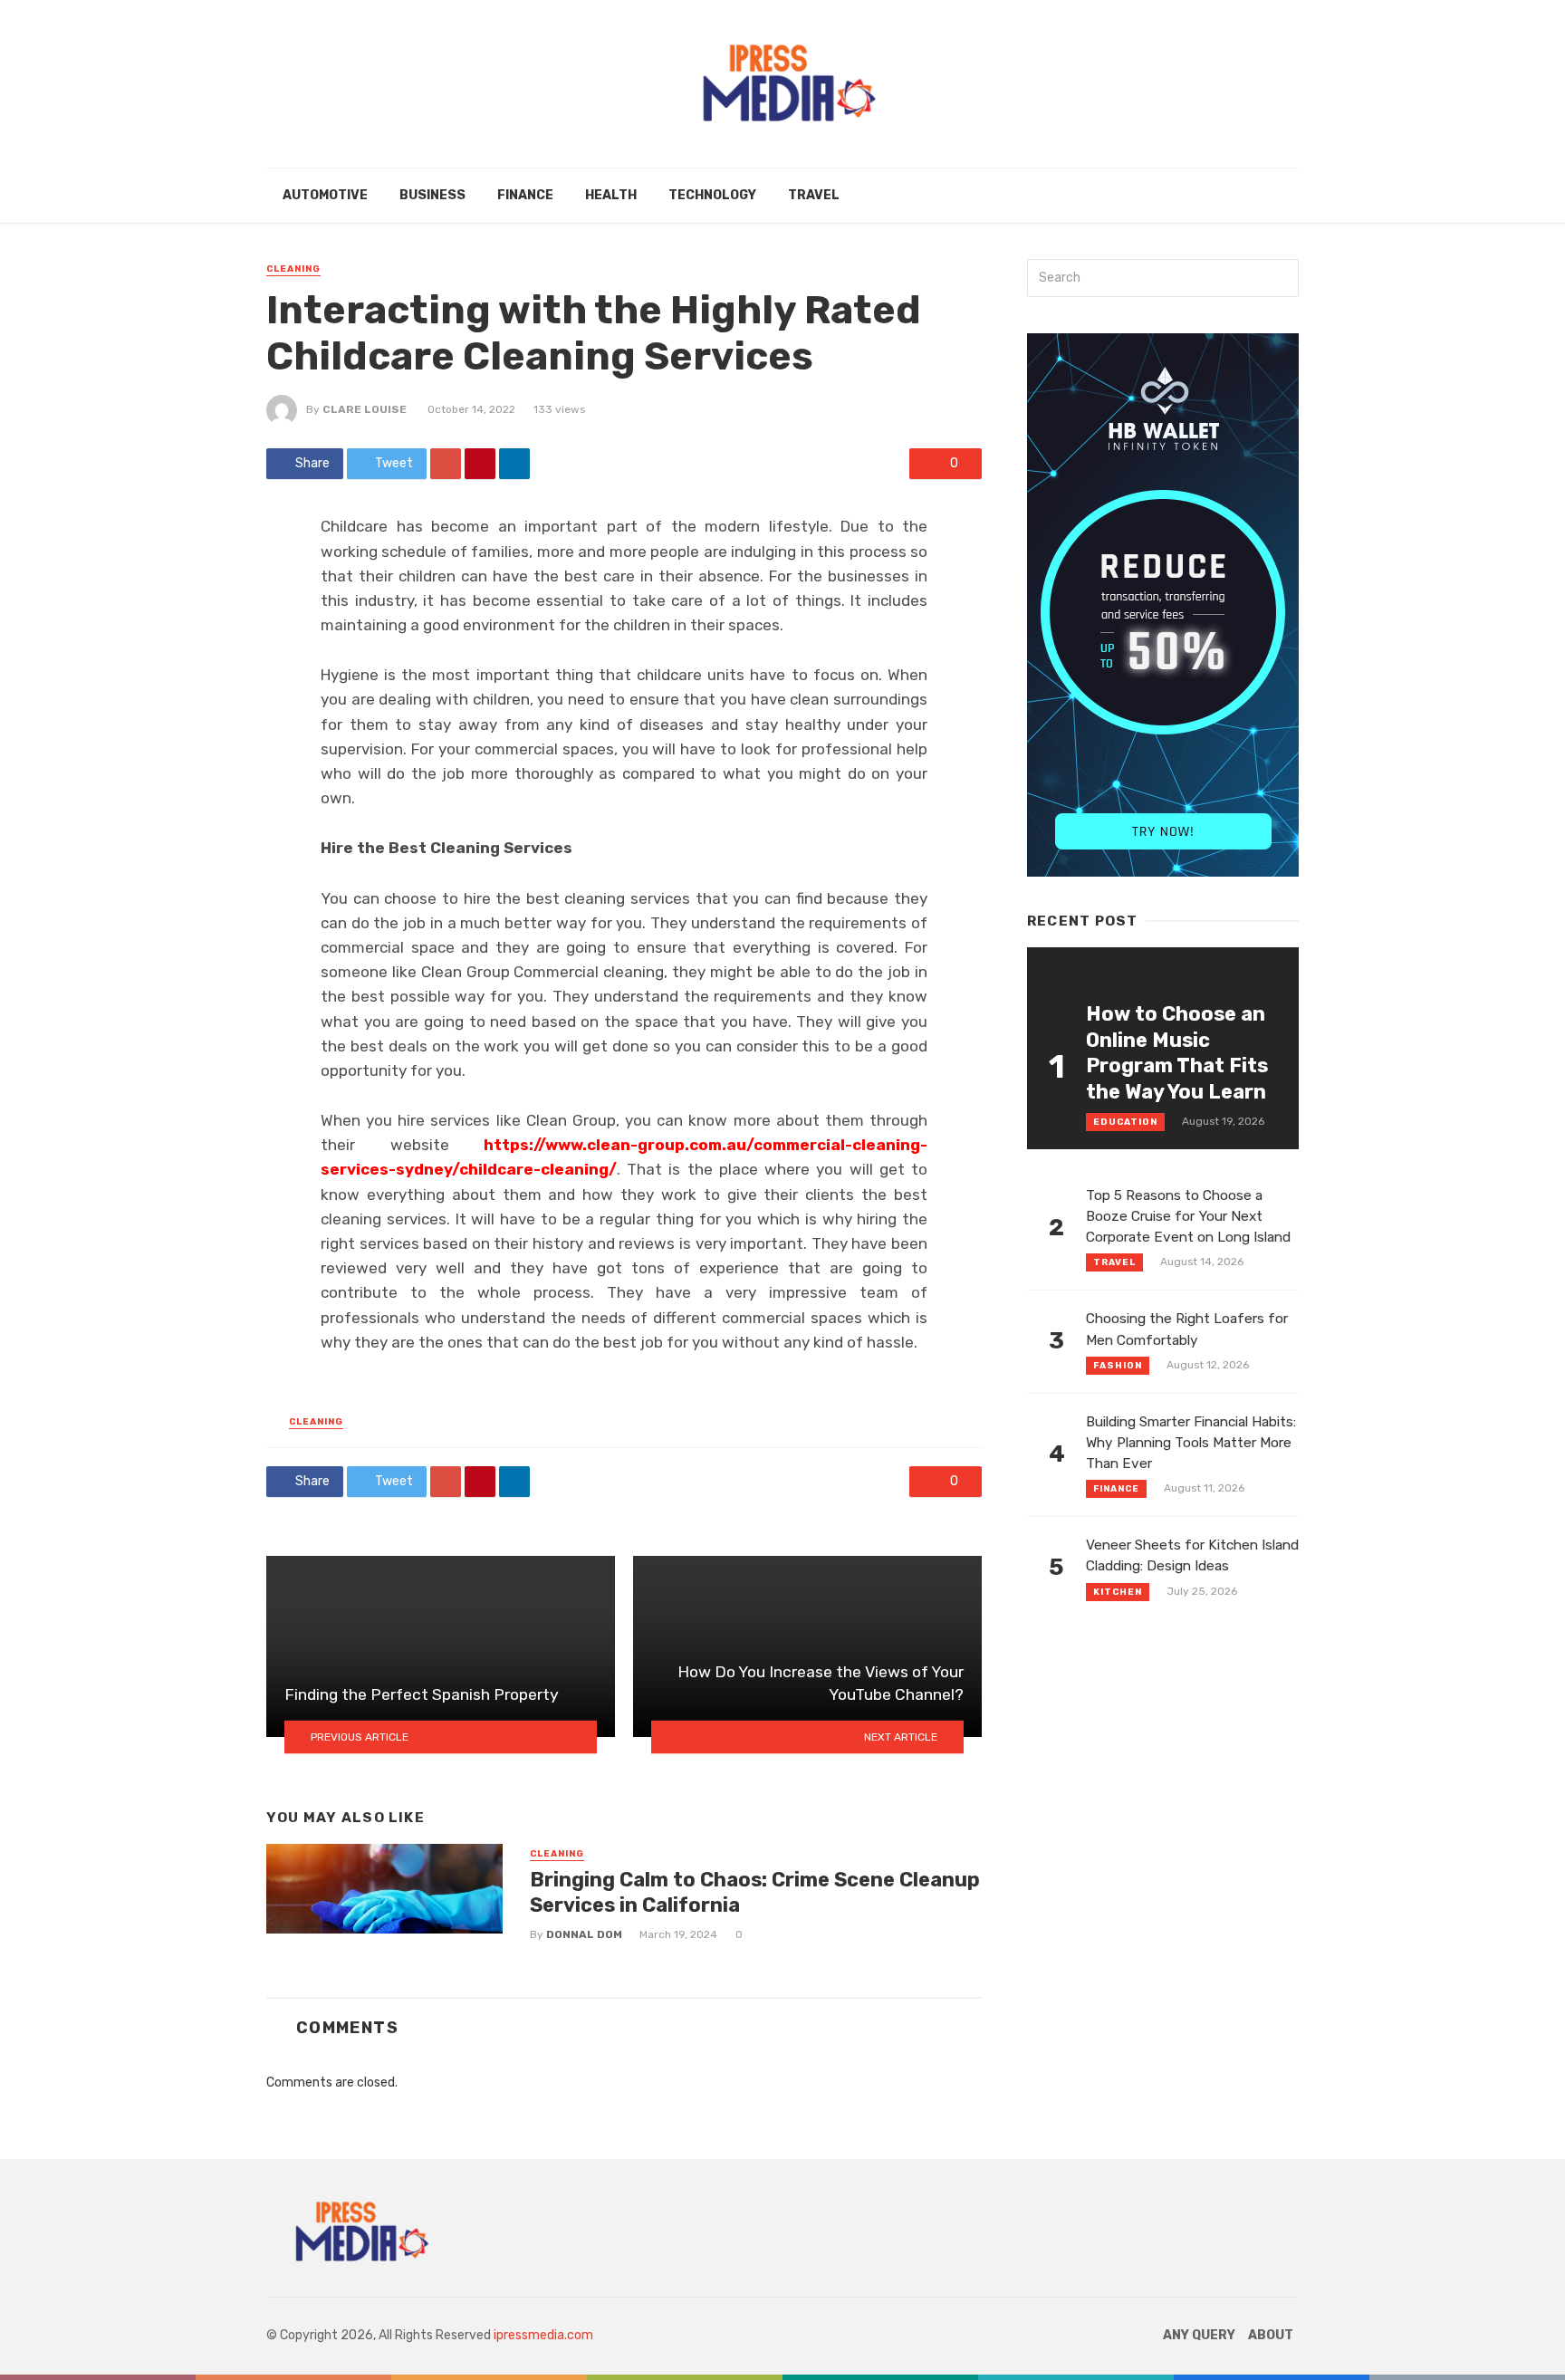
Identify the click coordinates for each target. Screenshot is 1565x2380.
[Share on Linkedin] (514, 464)
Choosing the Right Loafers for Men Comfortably (1187, 1329)
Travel (814, 195)
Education (1125, 1122)
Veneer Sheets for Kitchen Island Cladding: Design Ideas (1192, 1555)
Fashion (1118, 1366)
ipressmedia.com (543, 2335)
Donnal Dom (584, 1934)
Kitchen (1118, 1592)
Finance (525, 195)
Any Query (1199, 2335)
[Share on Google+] (446, 464)
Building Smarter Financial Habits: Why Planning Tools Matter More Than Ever (1191, 1443)
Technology (712, 195)
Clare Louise (365, 409)
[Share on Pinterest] (480, 464)
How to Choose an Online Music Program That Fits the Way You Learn (1177, 1052)
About (1271, 2335)
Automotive (325, 195)
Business (432, 195)
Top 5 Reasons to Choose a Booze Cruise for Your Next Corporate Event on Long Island (1188, 1216)
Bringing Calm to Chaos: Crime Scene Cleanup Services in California (755, 1892)
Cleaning (293, 269)
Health (611, 195)
